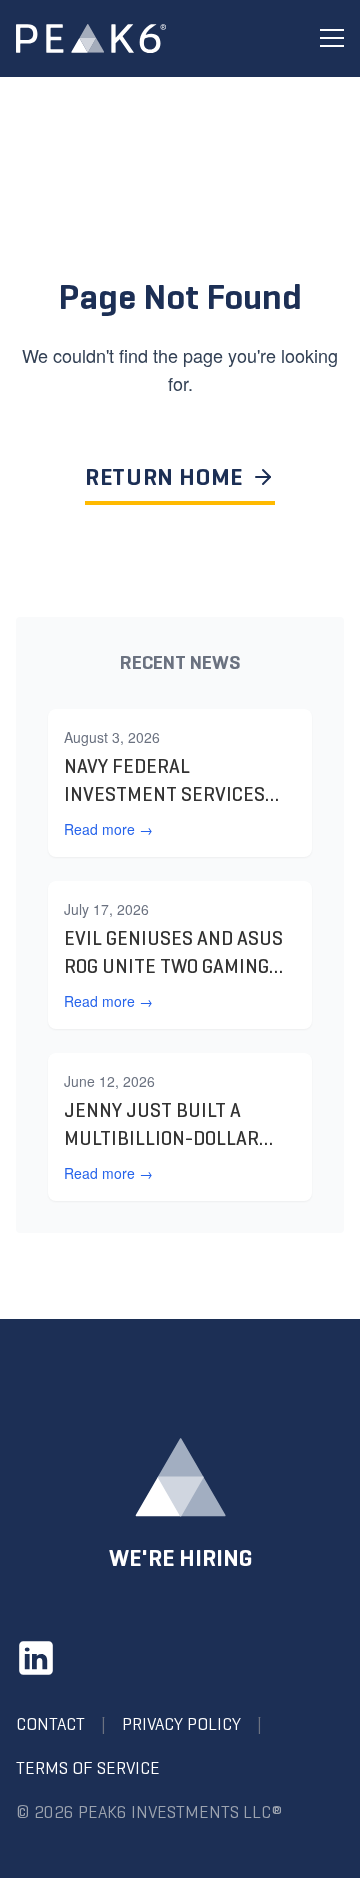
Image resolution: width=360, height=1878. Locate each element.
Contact (50, 1724)
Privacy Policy (181, 1724)
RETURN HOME (164, 477)
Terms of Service (88, 1768)
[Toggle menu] (332, 38)
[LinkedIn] (36, 1658)
